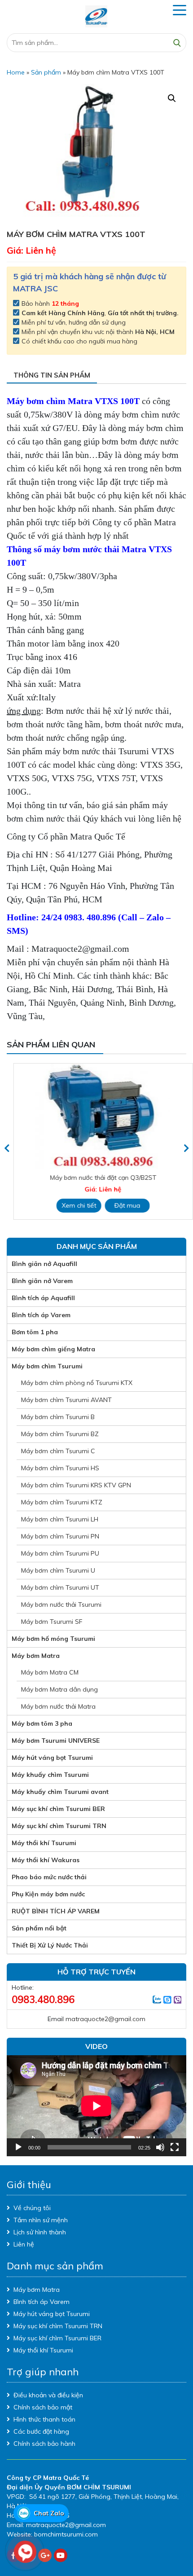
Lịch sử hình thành (40, 2232)
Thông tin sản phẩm (52, 375)
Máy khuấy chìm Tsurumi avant (60, 1792)
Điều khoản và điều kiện (48, 2395)
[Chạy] (18, 2147)
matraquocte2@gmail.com (105, 2019)
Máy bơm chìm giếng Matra (53, 1349)
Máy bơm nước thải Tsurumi (61, 1605)
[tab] (52, 376)
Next (186, 1148)
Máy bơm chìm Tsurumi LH (60, 1519)
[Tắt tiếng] (160, 2147)
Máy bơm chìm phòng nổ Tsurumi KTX (77, 1383)
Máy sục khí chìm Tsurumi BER (58, 1809)
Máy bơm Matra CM (50, 1672)
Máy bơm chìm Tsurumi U (58, 1570)
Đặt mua (121, 1205)
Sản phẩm (46, 72)
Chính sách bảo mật (43, 2407)
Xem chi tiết (72, 1205)
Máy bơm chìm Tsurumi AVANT (66, 1400)
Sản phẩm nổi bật (39, 1928)
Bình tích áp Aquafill (43, 1298)
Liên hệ (24, 2244)
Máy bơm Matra (36, 1656)
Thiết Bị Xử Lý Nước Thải (50, 1945)
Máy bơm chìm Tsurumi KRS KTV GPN (76, 1485)
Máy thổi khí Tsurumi (44, 1843)
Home (16, 72)
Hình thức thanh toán (44, 2419)
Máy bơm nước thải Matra (58, 1706)
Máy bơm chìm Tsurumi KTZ (62, 1502)
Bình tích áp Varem (41, 1315)
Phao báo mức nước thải (49, 1877)
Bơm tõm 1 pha (35, 1332)
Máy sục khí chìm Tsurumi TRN (59, 1826)
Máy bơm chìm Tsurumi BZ (60, 1434)
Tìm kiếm (177, 43)
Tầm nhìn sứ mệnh (41, 2220)
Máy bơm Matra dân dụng (59, 1689)
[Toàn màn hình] (175, 2147)
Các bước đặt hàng (41, 2431)
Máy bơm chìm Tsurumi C (58, 1451)
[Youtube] (61, 2555)
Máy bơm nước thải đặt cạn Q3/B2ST (97, 1178)
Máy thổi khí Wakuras (46, 1860)
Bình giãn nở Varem (42, 1281)
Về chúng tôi (32, 2208)
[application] (96, 2106)
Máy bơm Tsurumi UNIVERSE (56, 1741)
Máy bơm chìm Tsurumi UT (60, 1587)
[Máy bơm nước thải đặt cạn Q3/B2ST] (96, 1116)
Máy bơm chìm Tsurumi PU (60, 1553)
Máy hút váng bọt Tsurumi (52, 1758)
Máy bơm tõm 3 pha (42, 1723)
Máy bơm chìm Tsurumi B (58, 1417)
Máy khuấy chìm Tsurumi (50, 1775)
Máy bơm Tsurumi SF (52, 1622)
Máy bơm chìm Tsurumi (47, 1366)
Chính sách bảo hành (44, 2444)
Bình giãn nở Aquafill (44, 1264)
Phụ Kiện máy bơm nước (48, 1894)
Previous (7, 1148)
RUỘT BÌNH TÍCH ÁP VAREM (56, 1911)
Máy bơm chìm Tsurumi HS (60, 1468)
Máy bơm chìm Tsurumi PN (60, 1536)
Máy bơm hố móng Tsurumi (53, 1639)
